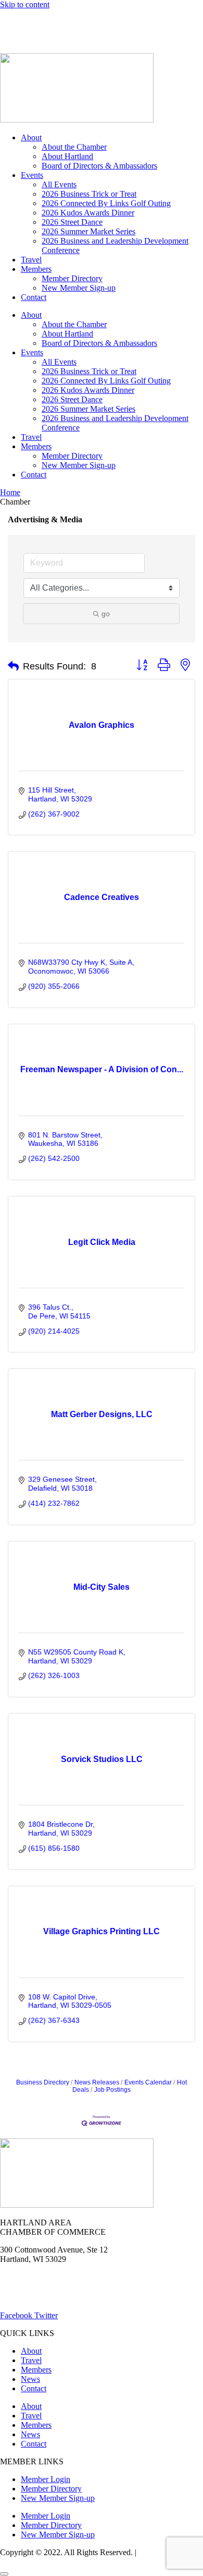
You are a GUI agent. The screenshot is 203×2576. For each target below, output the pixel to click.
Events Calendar (148, 2082)
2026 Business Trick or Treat (89, 194)
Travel (31, 260)
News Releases (97, 2082)
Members (36, 269)
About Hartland (67, 156)
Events (32, 175)
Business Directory (43, 2082)
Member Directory (72, 278)
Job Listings (166, 22)
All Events (59, 184)
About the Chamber (74, 147)
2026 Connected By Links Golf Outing (106, 203)
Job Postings (112, 2090)
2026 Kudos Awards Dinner (88, 213)
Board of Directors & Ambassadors (99, 166)
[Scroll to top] (4, 2574)
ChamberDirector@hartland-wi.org (58, 2298)
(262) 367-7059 (26, 40)
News (122, 22)
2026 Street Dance (72, 222)
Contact (34, 297)
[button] (13, 666)
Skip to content (25, 4)
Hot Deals (81, 22)
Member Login (25, 22)
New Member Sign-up (79, 288)
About (31, 137)
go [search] (106, 614)
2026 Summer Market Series (88, 231)
